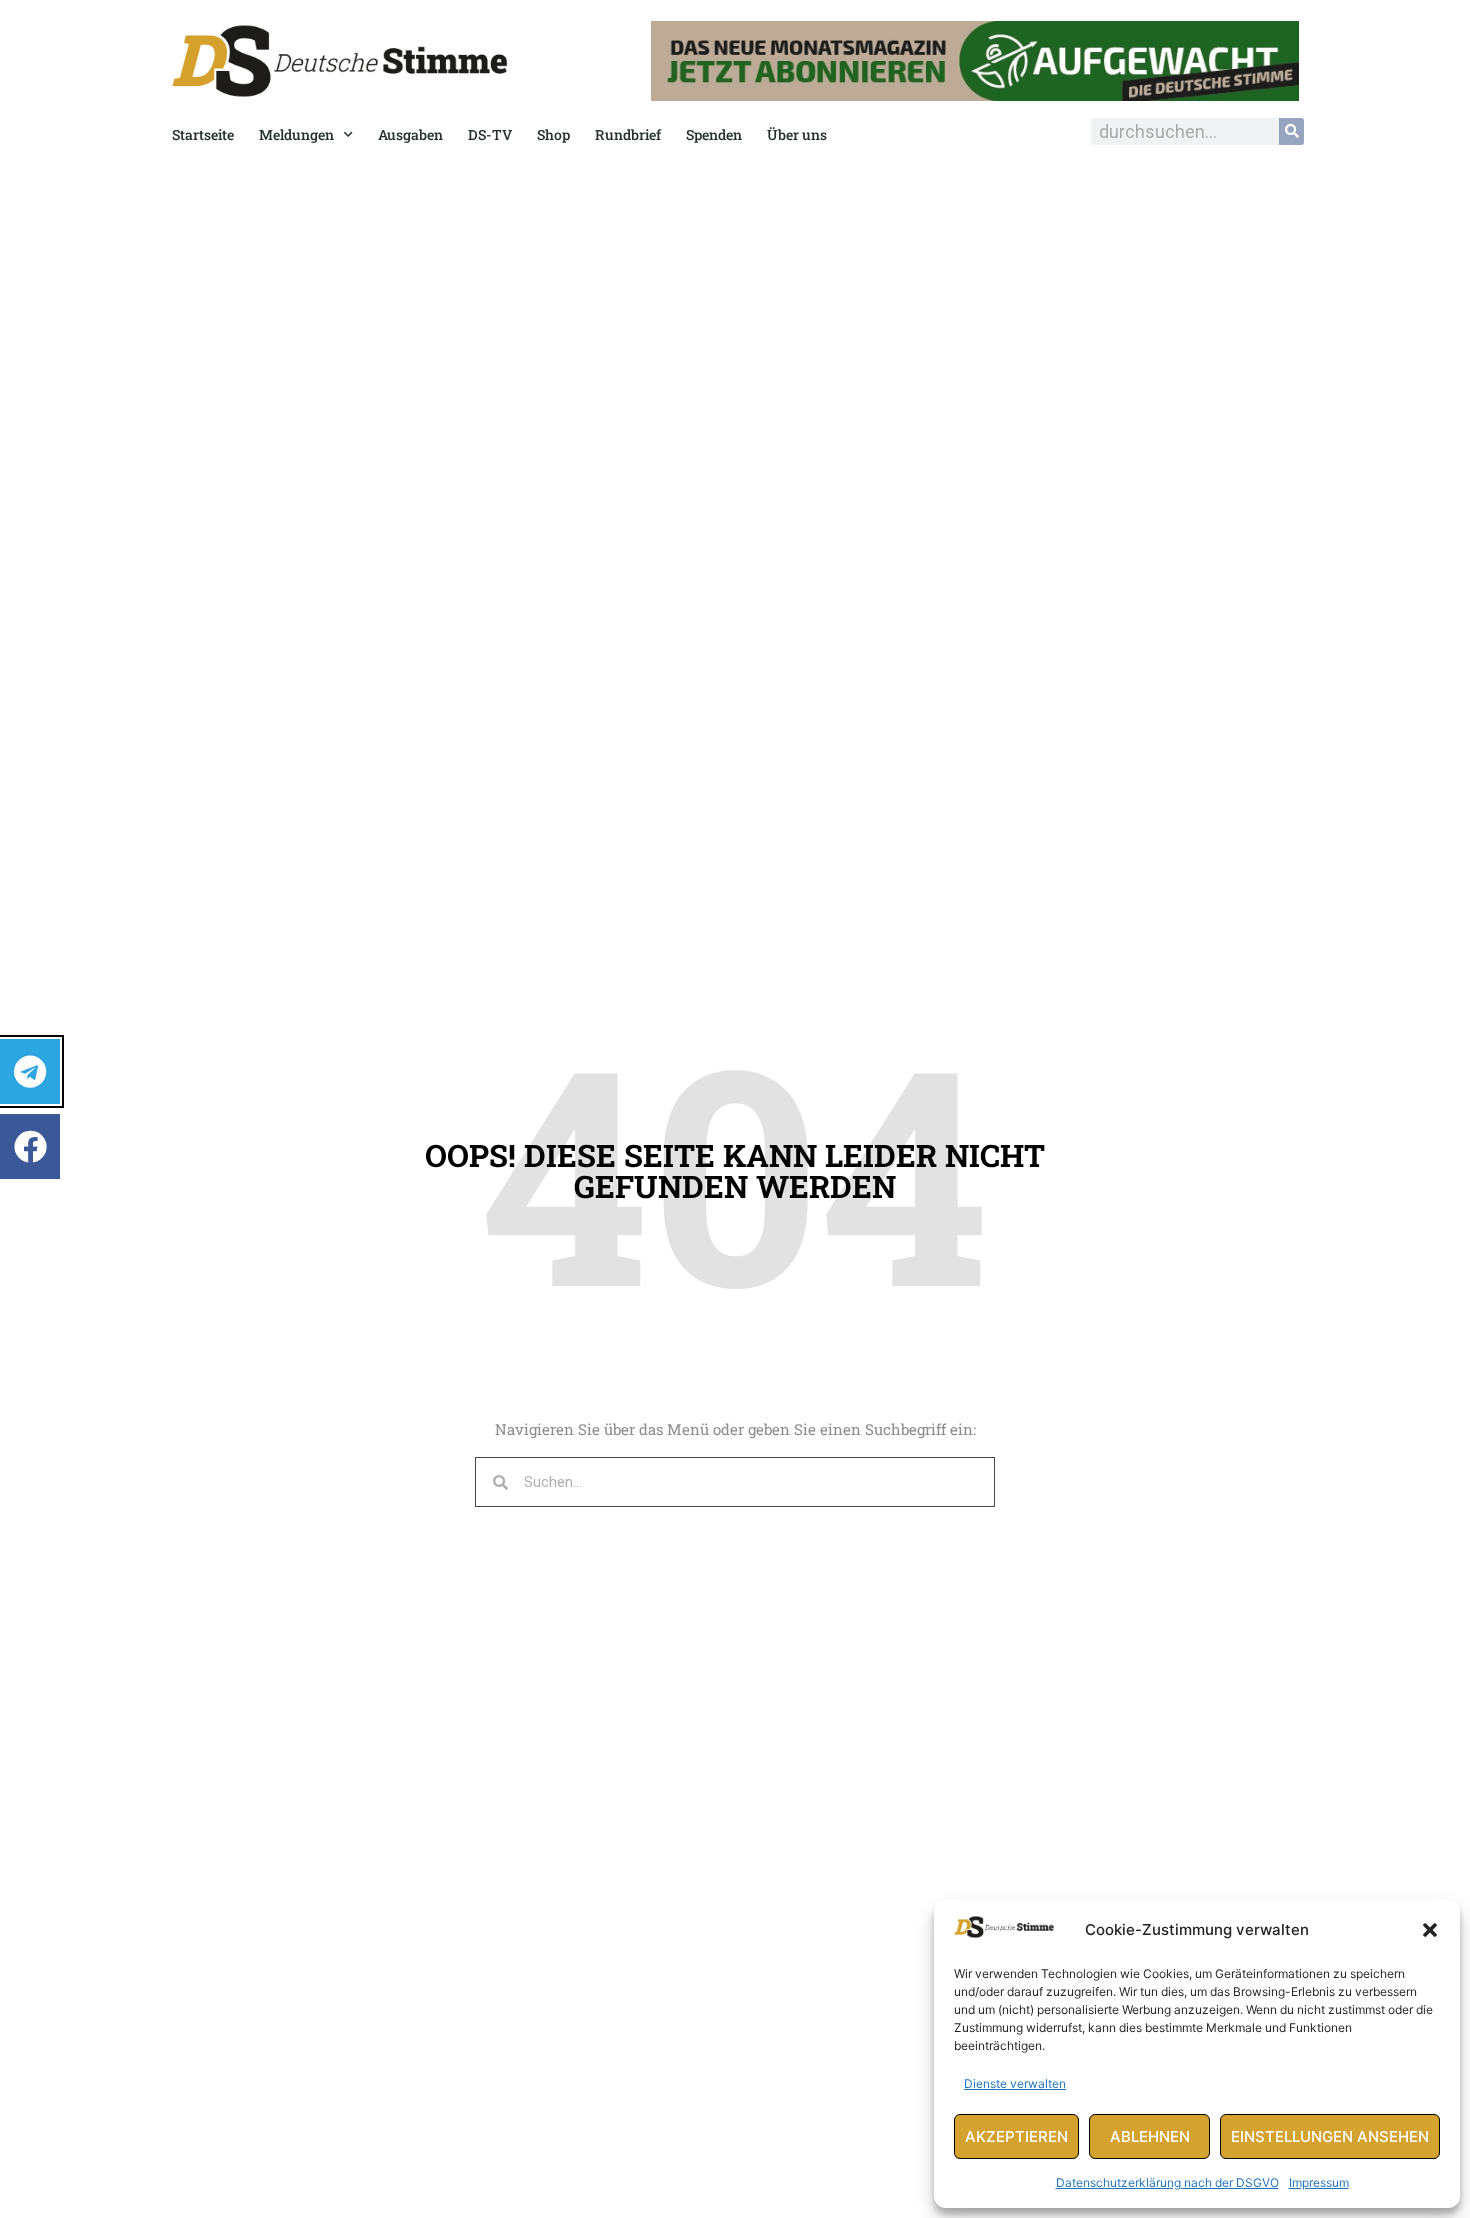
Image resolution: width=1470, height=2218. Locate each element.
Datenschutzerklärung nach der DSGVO (1167, 2182)
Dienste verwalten (1015, 2083)
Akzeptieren (1016, 2136)
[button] (1430, 1930)
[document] (735, 1109)
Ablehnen (1150, 2136)
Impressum (1319, 2182)
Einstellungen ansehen (1330, 2136)
